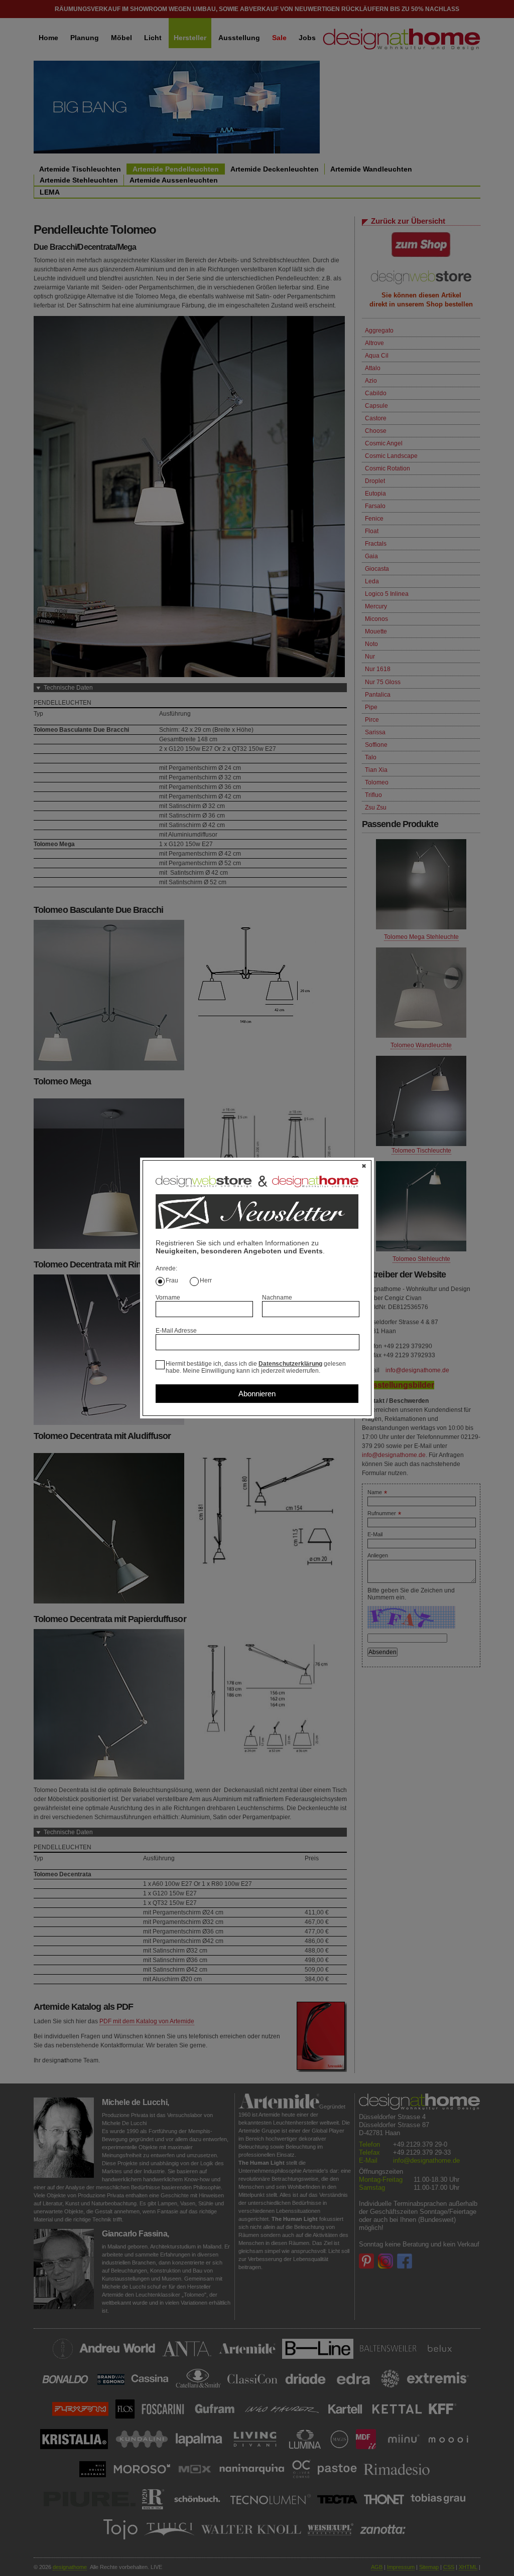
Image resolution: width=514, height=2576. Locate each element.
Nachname (277, 1298)
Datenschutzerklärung (290, 1364)
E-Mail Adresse (176, 1331)
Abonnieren (257, 1394)
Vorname (168, 1298)
